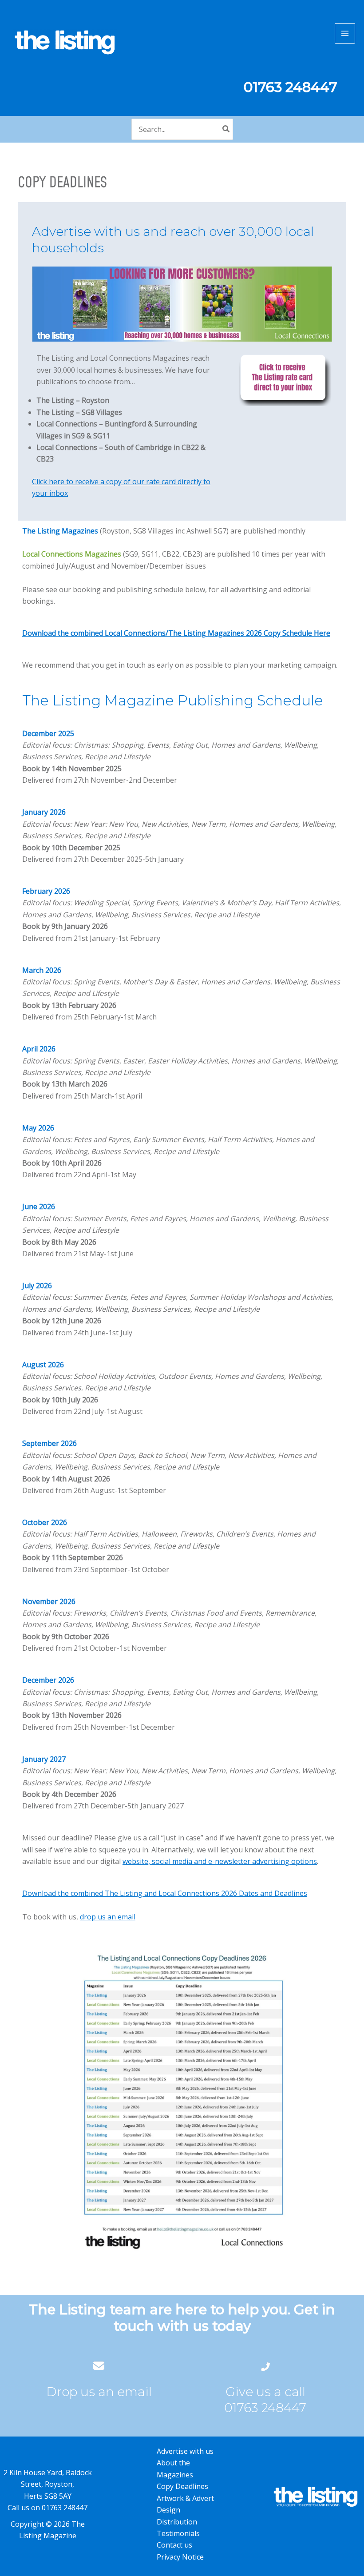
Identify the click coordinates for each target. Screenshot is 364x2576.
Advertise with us (185, 2451)
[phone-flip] (265, 2366)
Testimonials (178, 2533)
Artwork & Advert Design (185, 2504)
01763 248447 (265, 2408)
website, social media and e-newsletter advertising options (220, 1861)
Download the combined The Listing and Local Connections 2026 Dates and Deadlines (165, 1893)
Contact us (174, 2545)
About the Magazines (175, 2469)
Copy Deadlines (182, 2486)
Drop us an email (99, 2392)
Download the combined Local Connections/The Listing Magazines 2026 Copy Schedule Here (176, 633)
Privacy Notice (180, 2557)
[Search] (226, 129)
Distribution (177, 2522)
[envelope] (99, 2366)
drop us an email (108, 1917)
